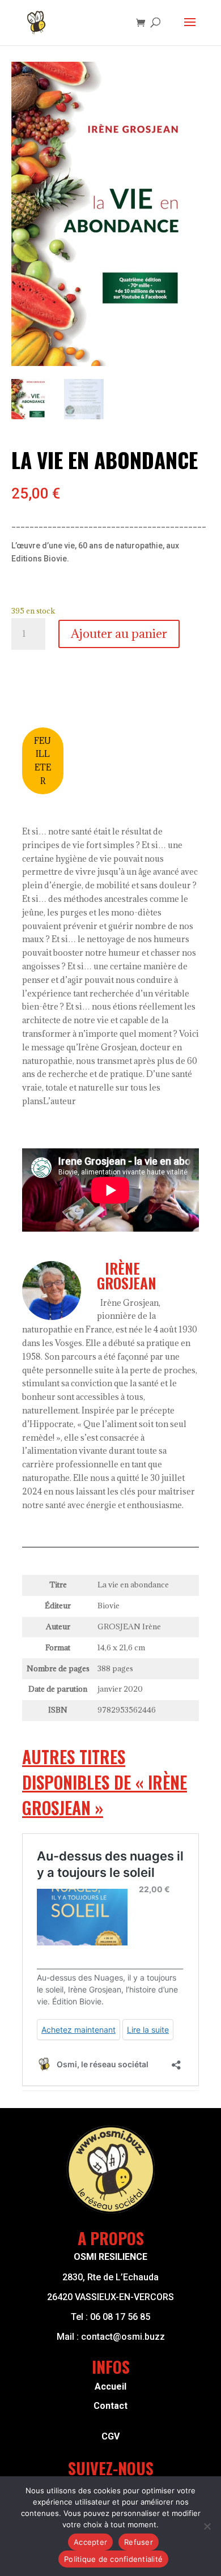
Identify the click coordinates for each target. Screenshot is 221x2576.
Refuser (139, 2542)
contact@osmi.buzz (123, 2337)
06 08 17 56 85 (120, 2317)
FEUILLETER (42, 761)
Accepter (90, 2542)
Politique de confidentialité (113, 2559)
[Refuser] (207, 2526)
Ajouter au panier (119, 634)
